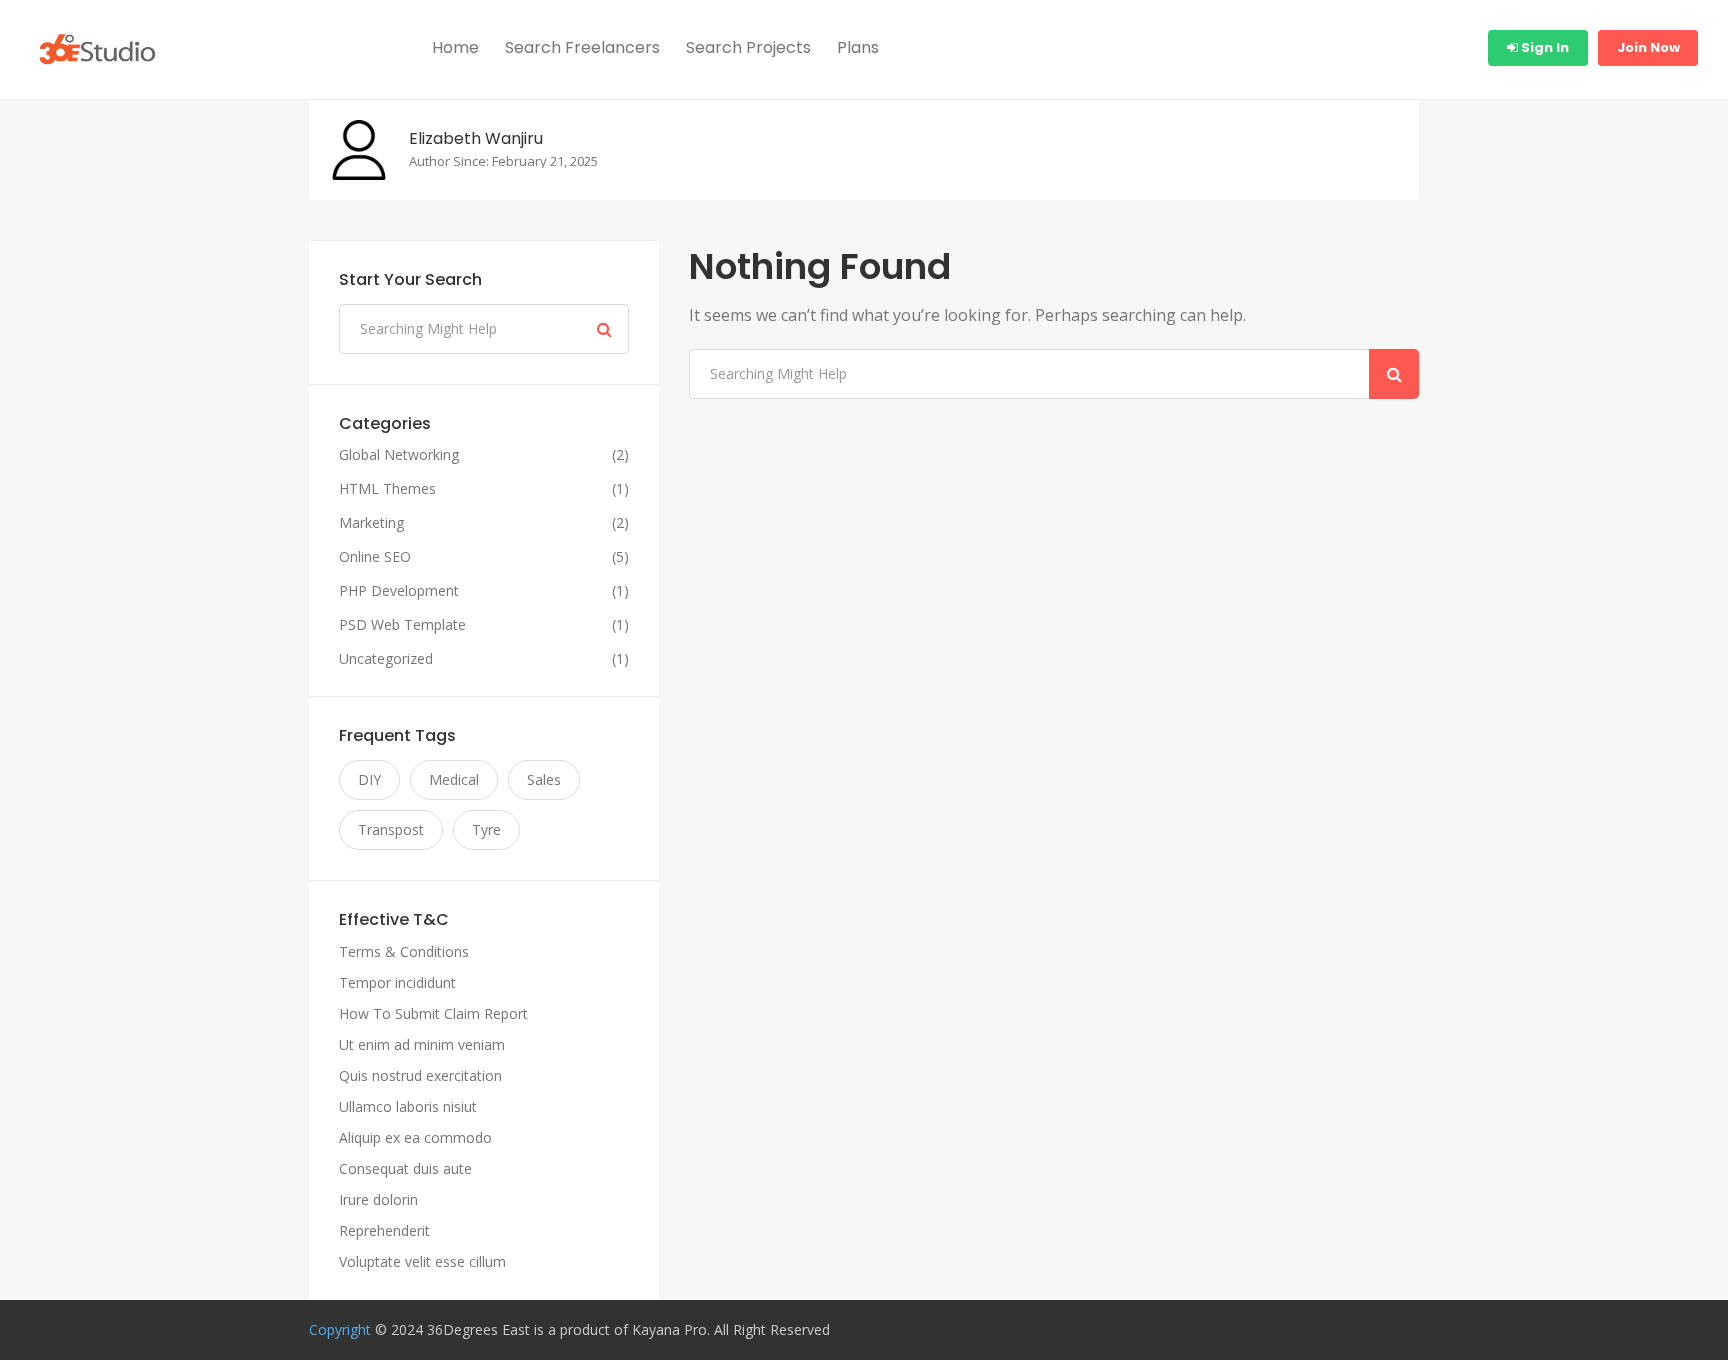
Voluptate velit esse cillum (422, 1261)
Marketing (371, 523)
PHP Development (399, 591)
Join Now (1648, 47)
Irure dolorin (378, 1199)
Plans (858, 47)
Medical (454, 779)
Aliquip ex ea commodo (415, 1137)
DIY (369, 779)
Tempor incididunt (397, 982)
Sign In (1543, 47)
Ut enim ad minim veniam (422, 1044)
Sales (544, 779)
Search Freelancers (582, 47)
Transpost (391, 829)
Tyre (486, 829)
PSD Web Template (402, 625)
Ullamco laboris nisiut (408, 1106)
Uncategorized (386, 659)
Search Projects (748, 47)
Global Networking (399, 455)
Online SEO (375, 557)
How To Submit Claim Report (433, 1013)
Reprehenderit (384, 1230)
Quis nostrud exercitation (420, 1075)
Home (455, 47)
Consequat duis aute (405, 1168)
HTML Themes (387, 489)
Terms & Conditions (404, 951)
